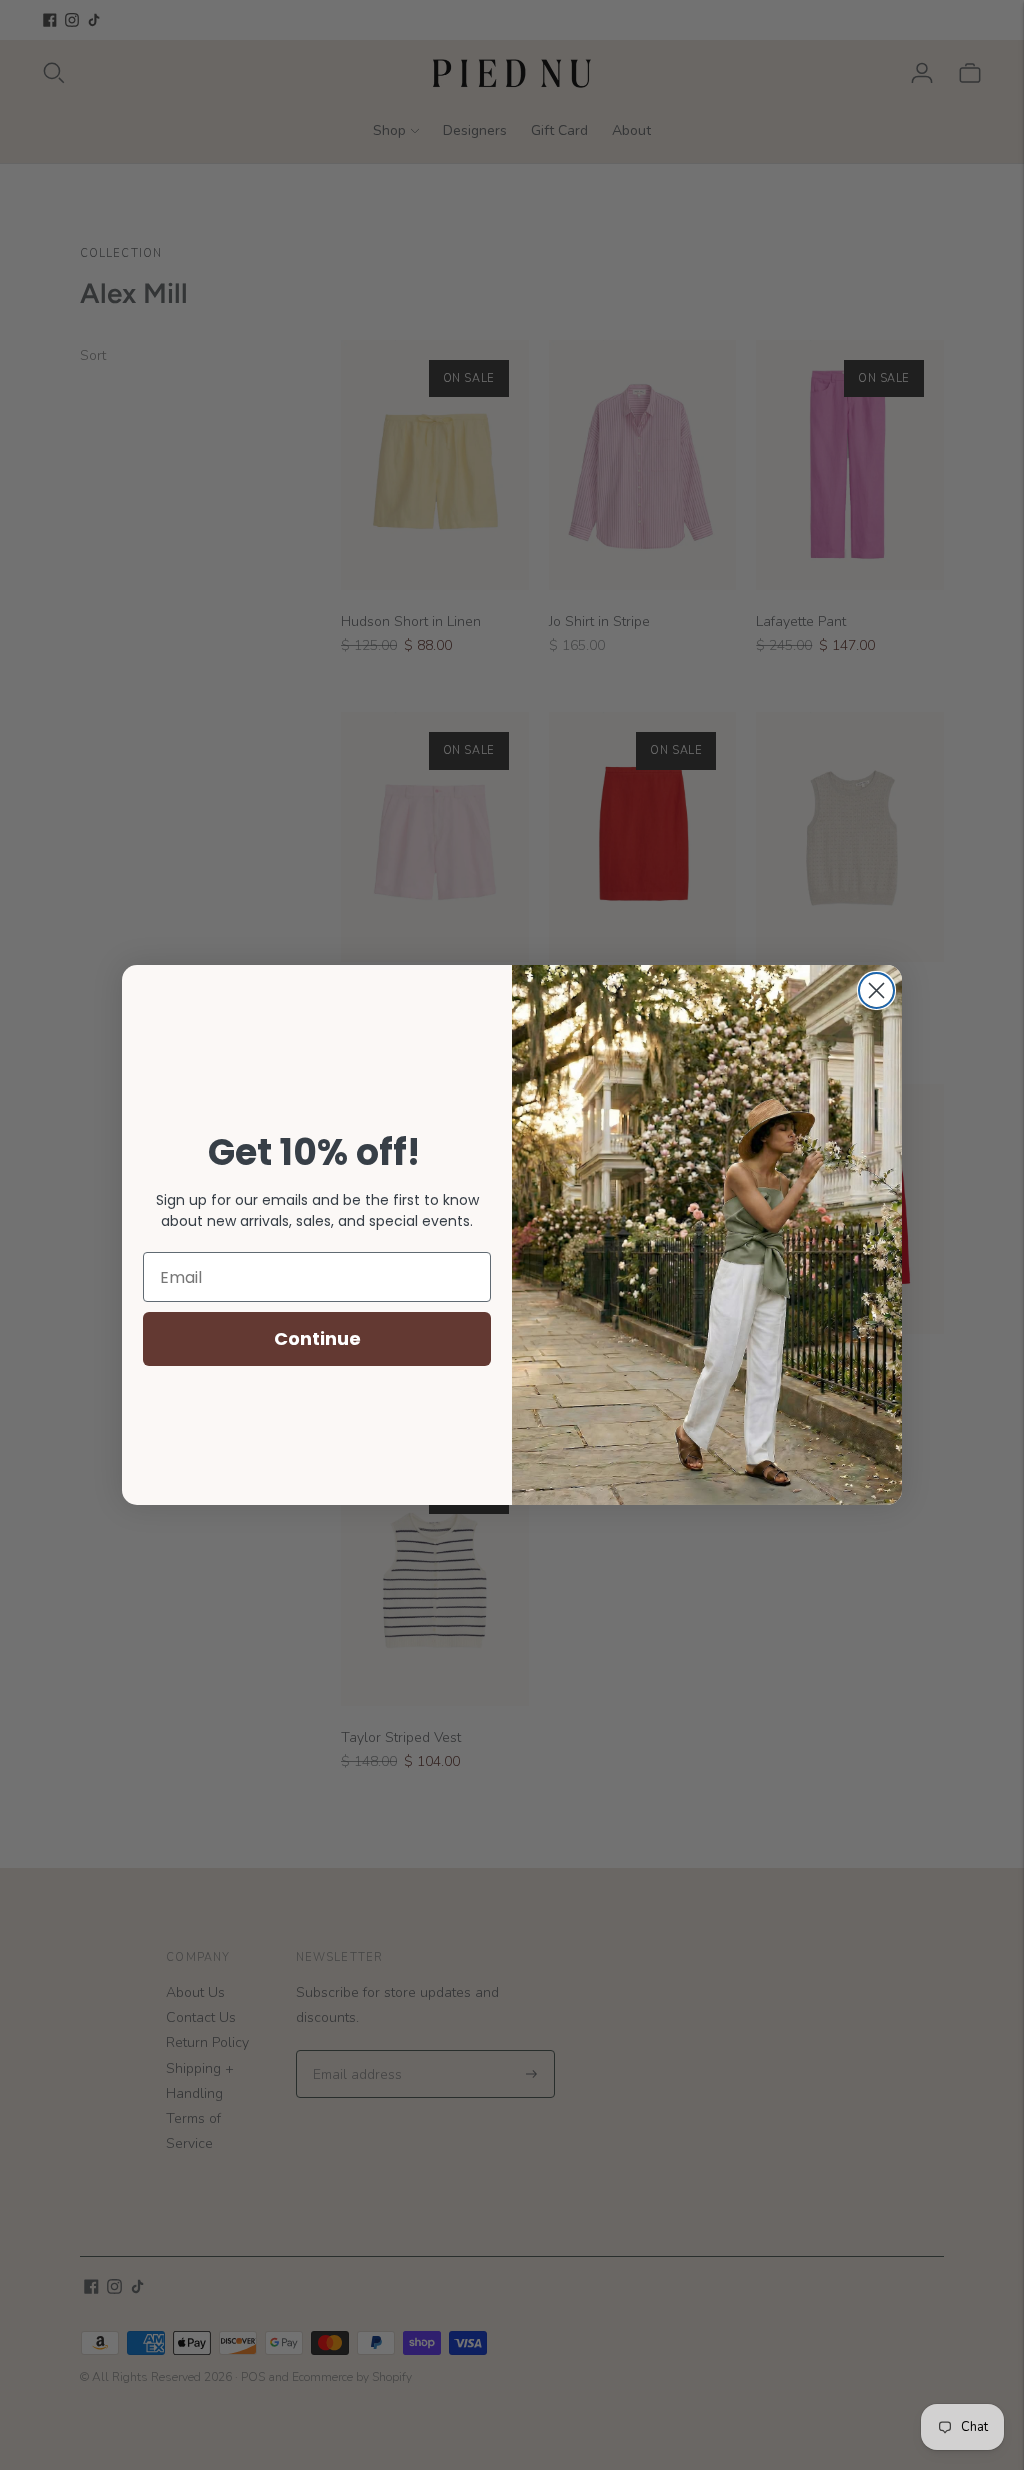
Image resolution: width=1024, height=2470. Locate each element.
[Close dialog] (876, 990)
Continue (317, 1338)
